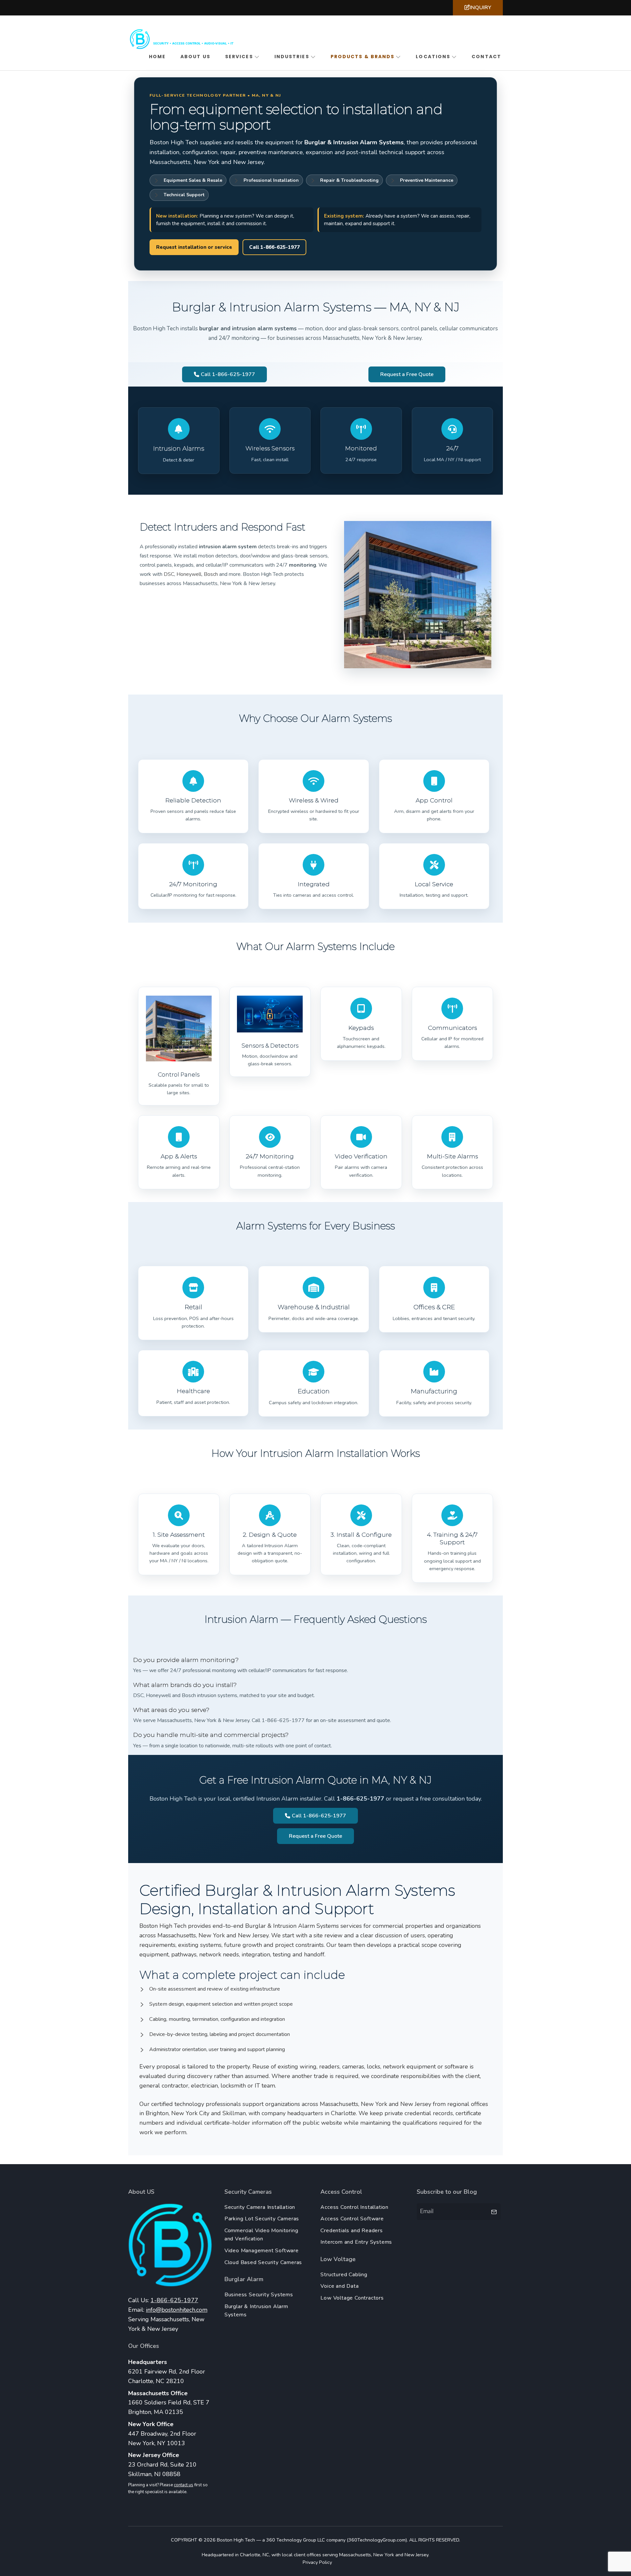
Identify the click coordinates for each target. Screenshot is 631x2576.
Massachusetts (355, 2555)
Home (157, 57)
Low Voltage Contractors (352, 2298)
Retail (193, 1307)
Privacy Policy (317, 2562)
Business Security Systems (259, 2295)
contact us (184, 2485)
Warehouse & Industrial (314, 1307)
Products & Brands (363, 57)
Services (239, 57)
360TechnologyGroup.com (377, 2540)
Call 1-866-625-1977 (274, 247)
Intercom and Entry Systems (356, 2242)
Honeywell (189, 574)
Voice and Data (339, 2286)
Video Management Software (262, 2251)
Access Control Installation (354, 2207)
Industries (292, 57)
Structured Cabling (344, 2275)
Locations (433, 57)
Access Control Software (352, 2219)
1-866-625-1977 (174, 2300)
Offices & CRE (434, 1307)
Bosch (211, 574)
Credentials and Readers (351, 2231)
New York (384, 2555)
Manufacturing (434, 1391)
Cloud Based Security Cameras (263, 2262)
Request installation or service (194, 247)
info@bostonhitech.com (177, 2310)
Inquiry (480, 8)
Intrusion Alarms (179, 449)
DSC (169, 574)
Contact (486, 57)
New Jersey (416, 2555)
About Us (195, 57)
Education (314, 1391)
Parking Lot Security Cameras (262, 2219)
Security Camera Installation (260, 2207)
